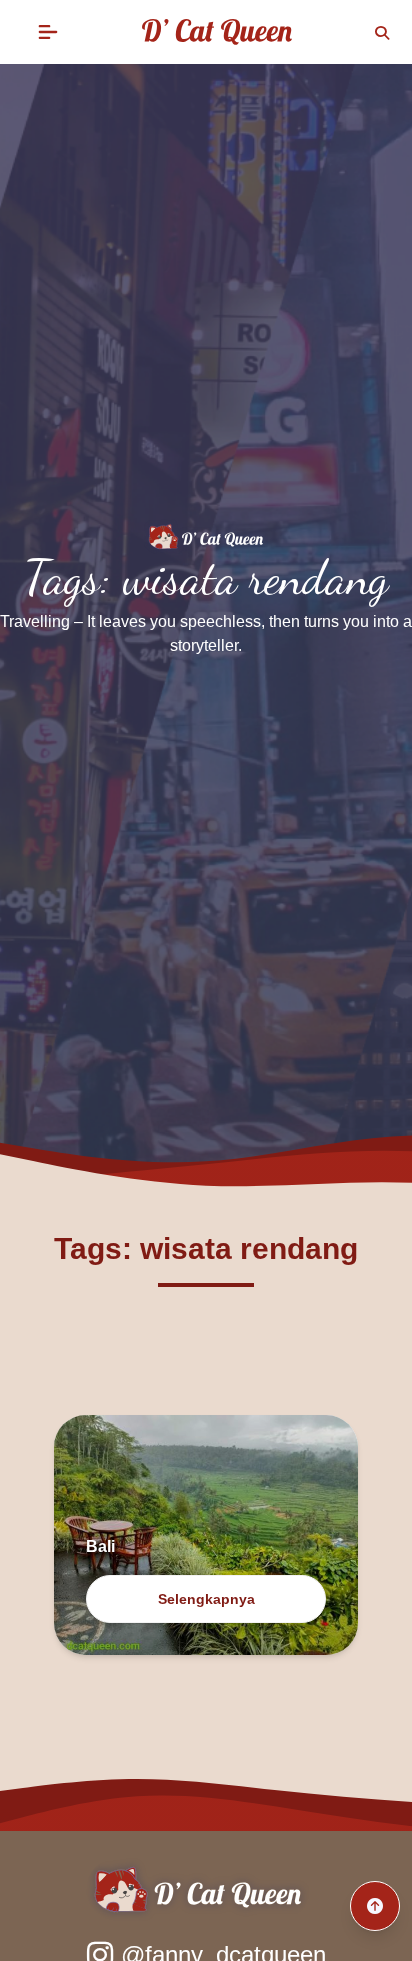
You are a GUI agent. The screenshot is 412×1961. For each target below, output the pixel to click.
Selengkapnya (206, 1599)
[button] (48, 32)
